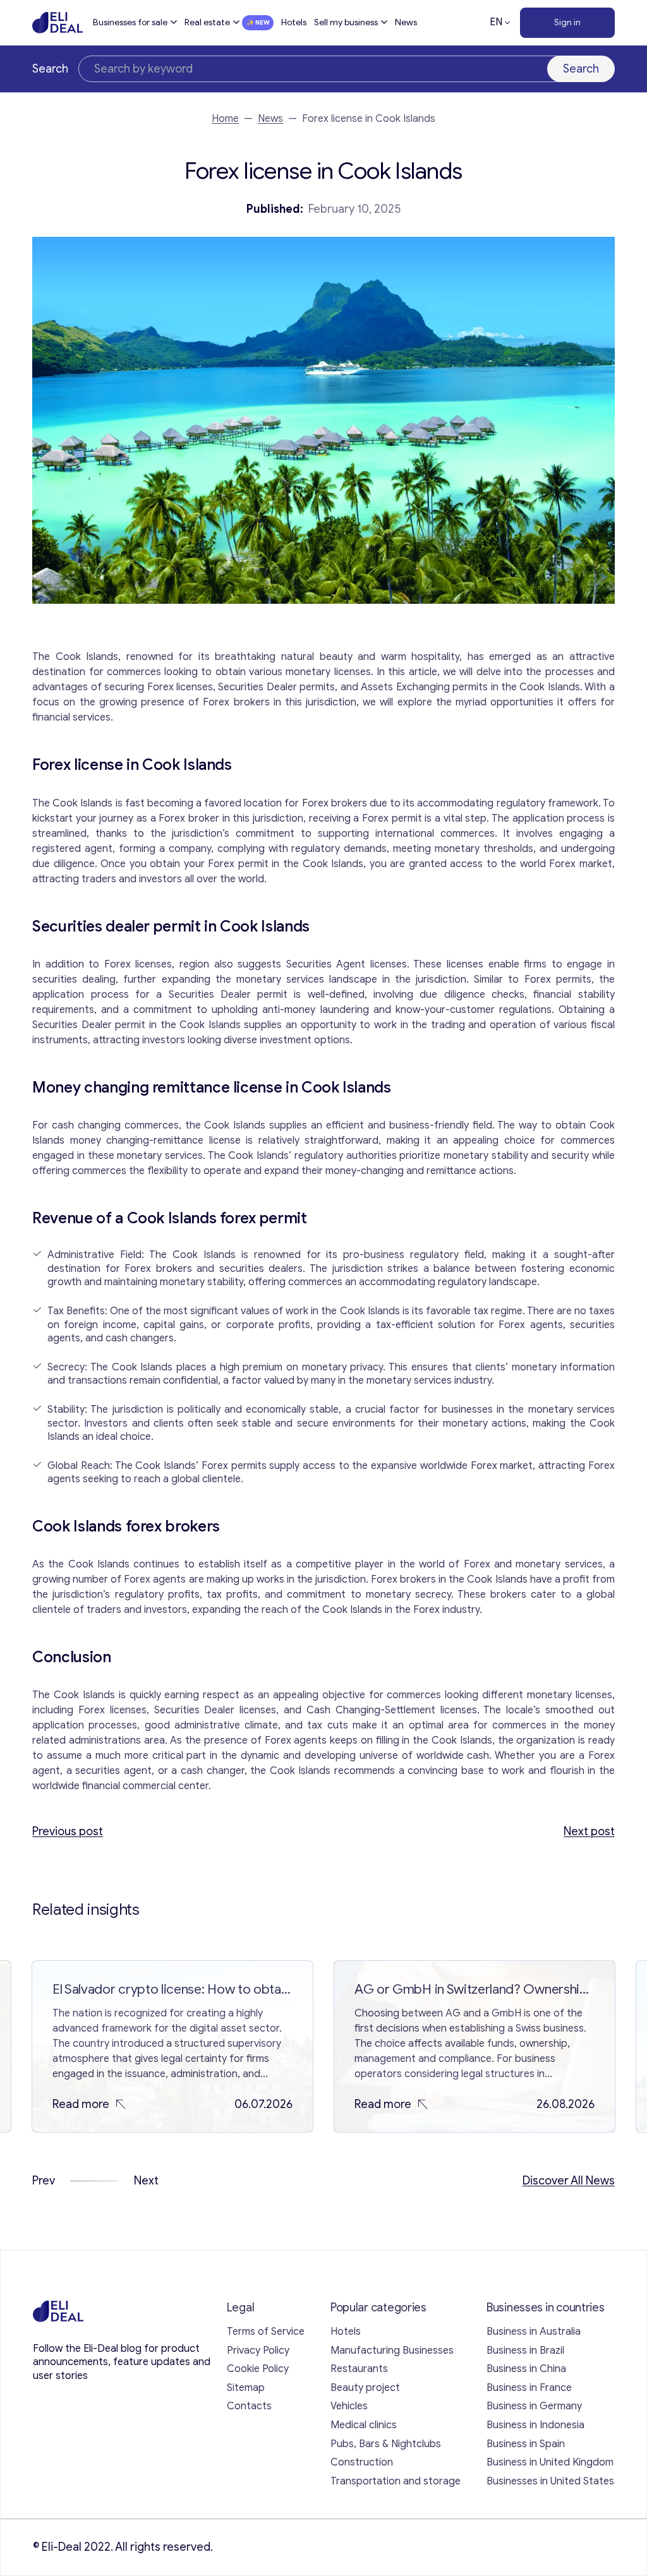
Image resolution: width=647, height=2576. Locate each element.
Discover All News (569, 2181)
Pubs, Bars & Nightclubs (386, 2444)
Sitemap (246, 2388)
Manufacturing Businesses (392, 2351)
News (406, 22)
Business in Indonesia (535, 2425)
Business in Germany (534, 2406)
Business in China (526, 2369)
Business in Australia (534, 2332)
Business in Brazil (525, 2351)
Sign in (567, 22)
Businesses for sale (130, 22)
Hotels (294, 22)
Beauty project (365, 2388)
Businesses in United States (550, 2481)
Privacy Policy (258, 2351)
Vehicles (349, 2406)
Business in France (529, 2388)
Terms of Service (266, 2332)
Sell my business (346, 22)
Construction (362, 2462)
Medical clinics (364, 2425)
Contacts (249, 2406)
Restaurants (359, 2369)
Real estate (207, 22)
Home (225, 119)
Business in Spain (526, 2444)
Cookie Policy (258, 2369)
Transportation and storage (396, 2481)
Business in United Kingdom (550, 2462)
